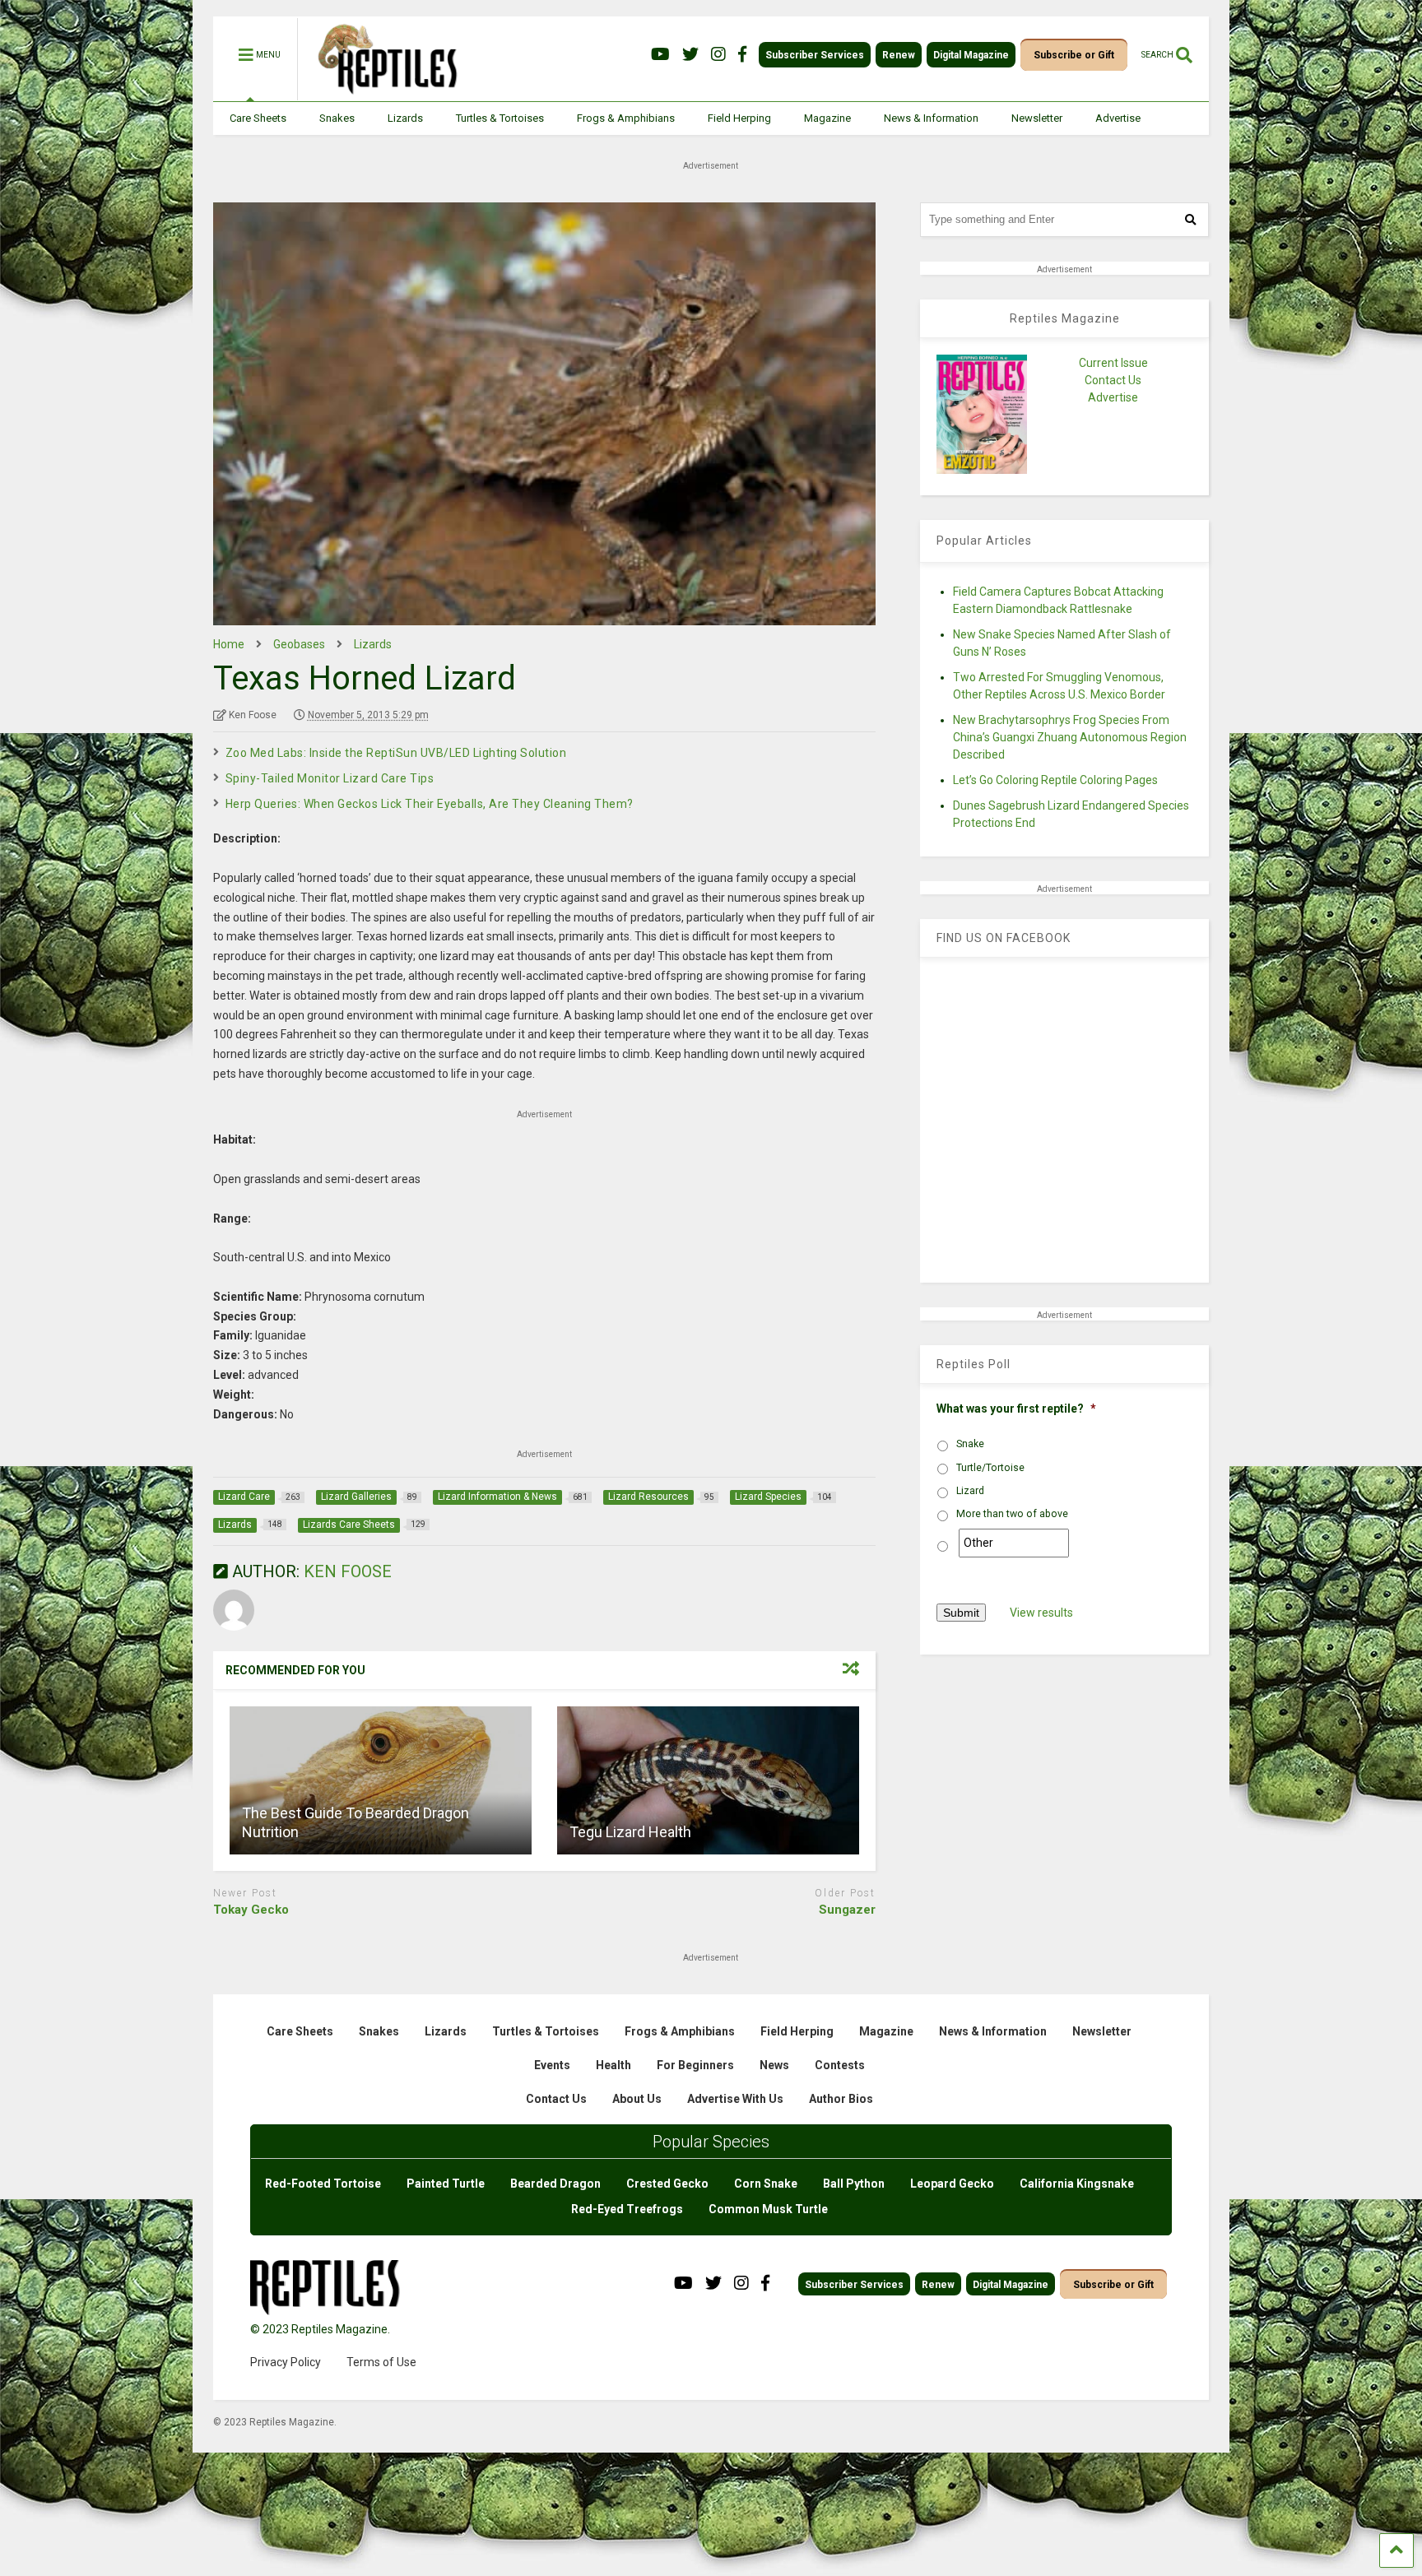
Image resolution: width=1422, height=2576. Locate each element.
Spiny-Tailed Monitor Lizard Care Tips (330, 778)
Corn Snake (766, 2184)
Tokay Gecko (251, 1910)
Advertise (1118, 118)
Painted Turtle (446, 2184)
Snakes (337, 118)
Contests (840, 2065)
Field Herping (739, 118)
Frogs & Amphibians (626, 118)
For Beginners (695, 2065)
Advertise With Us (735, 2099)
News (774, 2065)
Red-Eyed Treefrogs (627, 2209)
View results (1041, 1613)
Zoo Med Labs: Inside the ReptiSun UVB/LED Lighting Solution (396, 753)
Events (552, 2065)
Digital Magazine (971, 55)
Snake (970, 1444)
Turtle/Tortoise (990, 1468)
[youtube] (660, 55)
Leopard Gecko (952, 2184)
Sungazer (847, 1910)
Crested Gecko (667, 2184)
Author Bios (841, 2099)
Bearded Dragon (555, 2184)
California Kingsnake (1077, 2184)
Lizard (970, 1491)
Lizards (405, 118)
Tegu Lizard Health (630, 1832)
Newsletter (1037, 118)
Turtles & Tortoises (500, 118)
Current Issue (1113, 363)
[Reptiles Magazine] (382, 93)
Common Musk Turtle (768, 2209)
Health (613, 2065)
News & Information (931, 118)
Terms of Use (381, 2362)
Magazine (827, 118)
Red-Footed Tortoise (323, 2184)
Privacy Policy (286, 2362)
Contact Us (1113, 380)
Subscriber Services (815, 55)
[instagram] (718, 55)
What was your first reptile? (1016, 1409)
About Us (637, 2099)
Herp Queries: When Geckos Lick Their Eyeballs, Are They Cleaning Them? (430, 804)
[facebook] (742, 55)
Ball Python (854, 2184)
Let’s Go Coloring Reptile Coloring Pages (1055, 780)
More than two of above (1012, 1514)
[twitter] (690, 55)
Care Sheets (258, 118)
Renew (899, 55)
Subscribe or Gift (1074, 55)
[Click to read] (381, 1780)
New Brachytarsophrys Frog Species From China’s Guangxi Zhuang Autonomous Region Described (1070, 737)
